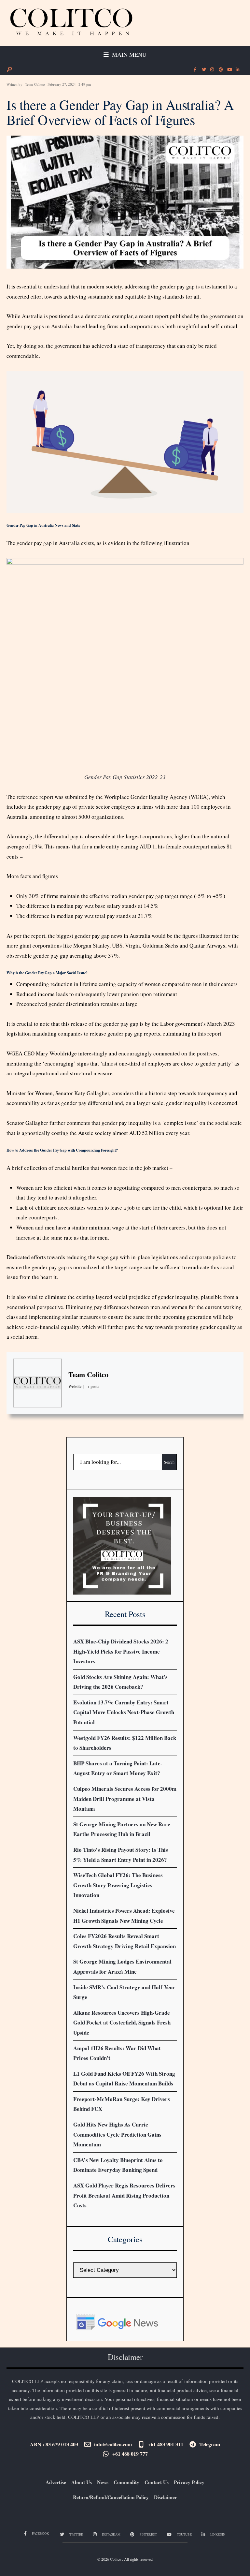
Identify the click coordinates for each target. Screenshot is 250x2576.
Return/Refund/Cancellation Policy (111, 2497)
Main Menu (128, 54)
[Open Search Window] (9, 69)
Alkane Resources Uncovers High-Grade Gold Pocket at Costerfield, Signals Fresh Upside (122, 2023)
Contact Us (157, 2482)
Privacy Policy (189, 2482)
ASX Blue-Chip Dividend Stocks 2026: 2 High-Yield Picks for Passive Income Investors (121, 1651)
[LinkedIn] (237, 70)
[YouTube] (229, 70)
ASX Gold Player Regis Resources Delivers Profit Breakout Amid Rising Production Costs (124, 2195)
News (103, 2482)
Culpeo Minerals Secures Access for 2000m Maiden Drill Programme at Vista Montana (125, 1799)
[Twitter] (203, 70)
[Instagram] (212, 70)
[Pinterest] (220, 70)
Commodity (126, 2482)
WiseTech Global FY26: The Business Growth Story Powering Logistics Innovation (118, 1885)
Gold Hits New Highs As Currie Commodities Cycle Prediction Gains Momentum (117, 2134)
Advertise (56, 2482)
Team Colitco (35, 84)
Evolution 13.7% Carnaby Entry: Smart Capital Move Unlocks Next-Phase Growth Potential (124, 1712)
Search (169, 1462)
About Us (82, 2482)
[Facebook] (195, 70)
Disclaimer (166, 2497)
